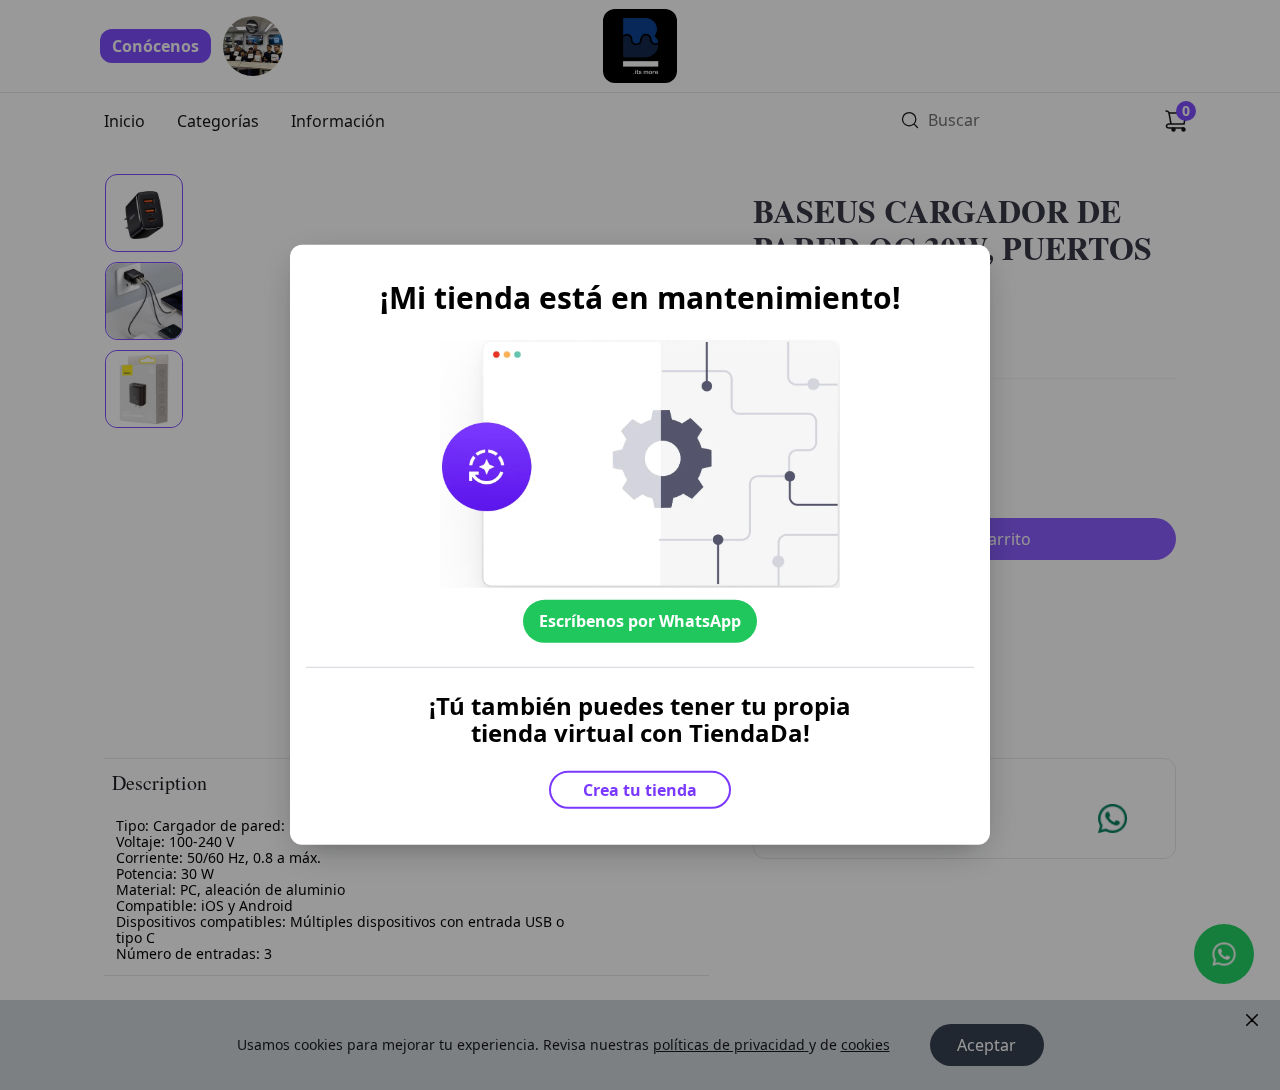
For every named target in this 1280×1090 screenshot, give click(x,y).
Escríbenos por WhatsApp (640, 621)
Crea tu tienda (640, 790)
